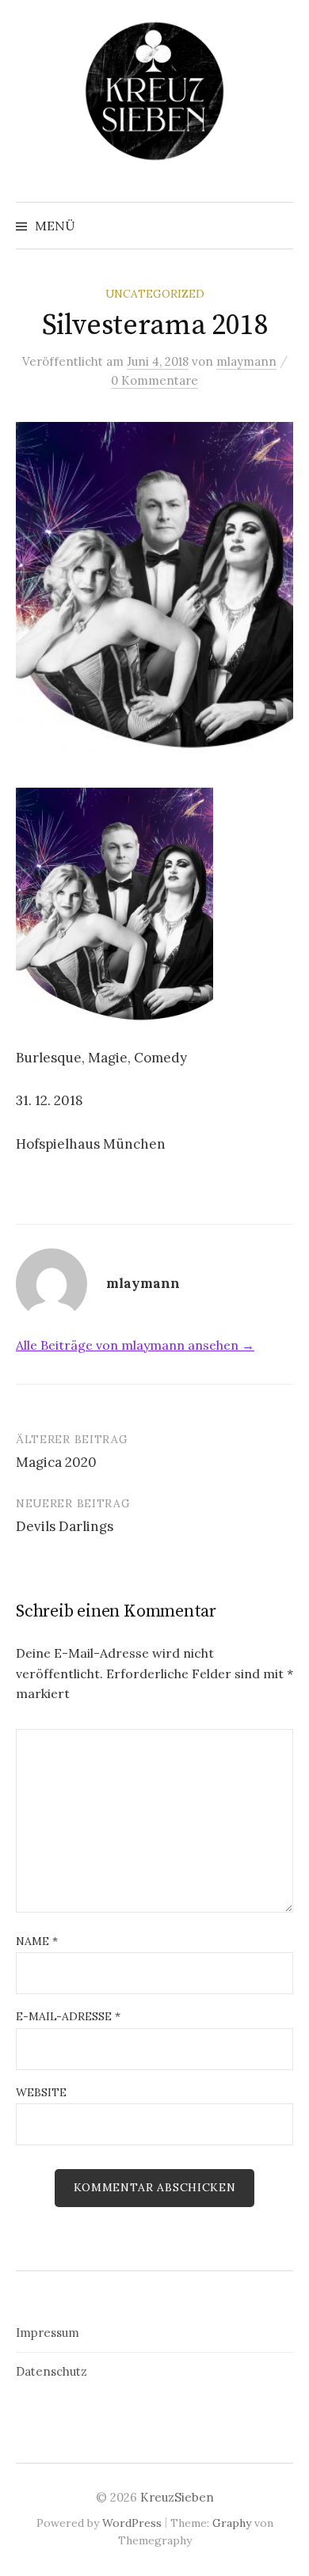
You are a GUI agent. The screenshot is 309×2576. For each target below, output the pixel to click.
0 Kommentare (154, 380)
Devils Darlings (65, 1526)
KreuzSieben (177, 2497)
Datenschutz (51, 2371)
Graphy (232, 2523)
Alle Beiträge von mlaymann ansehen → (135, 1345)
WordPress (132, 2523)
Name (37, 1941)
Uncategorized (155, 294)
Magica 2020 (56, 1462)
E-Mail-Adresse (68, 2016)
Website (41, 2092)
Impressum (48, 2333)
